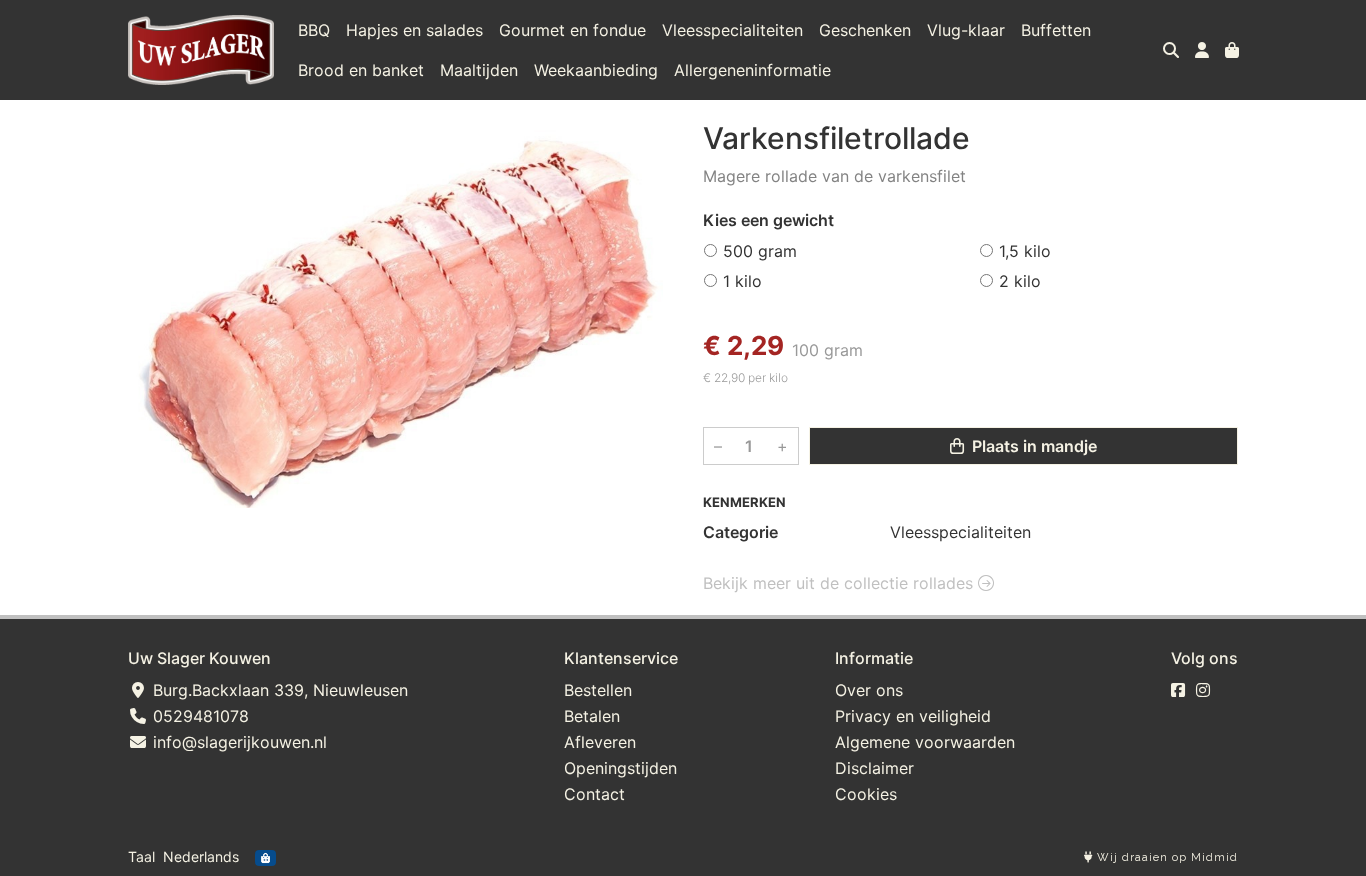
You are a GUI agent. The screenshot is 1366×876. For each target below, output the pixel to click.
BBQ (314, 30)
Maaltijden (479, 70)
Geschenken (865, 30)
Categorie (740, 532)
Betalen (592, 716)
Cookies (866, 794)
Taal (141, 856)
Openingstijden (620, 768)
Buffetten (1056, 30)
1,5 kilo (1025, 251)
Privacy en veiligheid (913, 716)
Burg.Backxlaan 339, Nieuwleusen (278, 690)
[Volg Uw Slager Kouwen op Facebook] (1178, 690)
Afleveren (600, 742)
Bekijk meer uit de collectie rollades (840, 583)
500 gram (760, 251)
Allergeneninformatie (752, 70)
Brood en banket (361, 70)
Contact (594, 794)
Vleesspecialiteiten (732, 30)
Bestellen (598, 690)
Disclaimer (874, 768)
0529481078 (198, 716)
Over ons (869, 690)
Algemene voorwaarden (925, 742)
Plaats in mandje (1032, 446)
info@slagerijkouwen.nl (237, 742)
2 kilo (1020, 281)
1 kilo (742, 281)
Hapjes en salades (414, 30)
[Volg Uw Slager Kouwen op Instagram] (1203, 690)
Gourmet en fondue (572, 30)
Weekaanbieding (596, 70)
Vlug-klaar (966, 30)
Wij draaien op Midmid (1165, 857)
